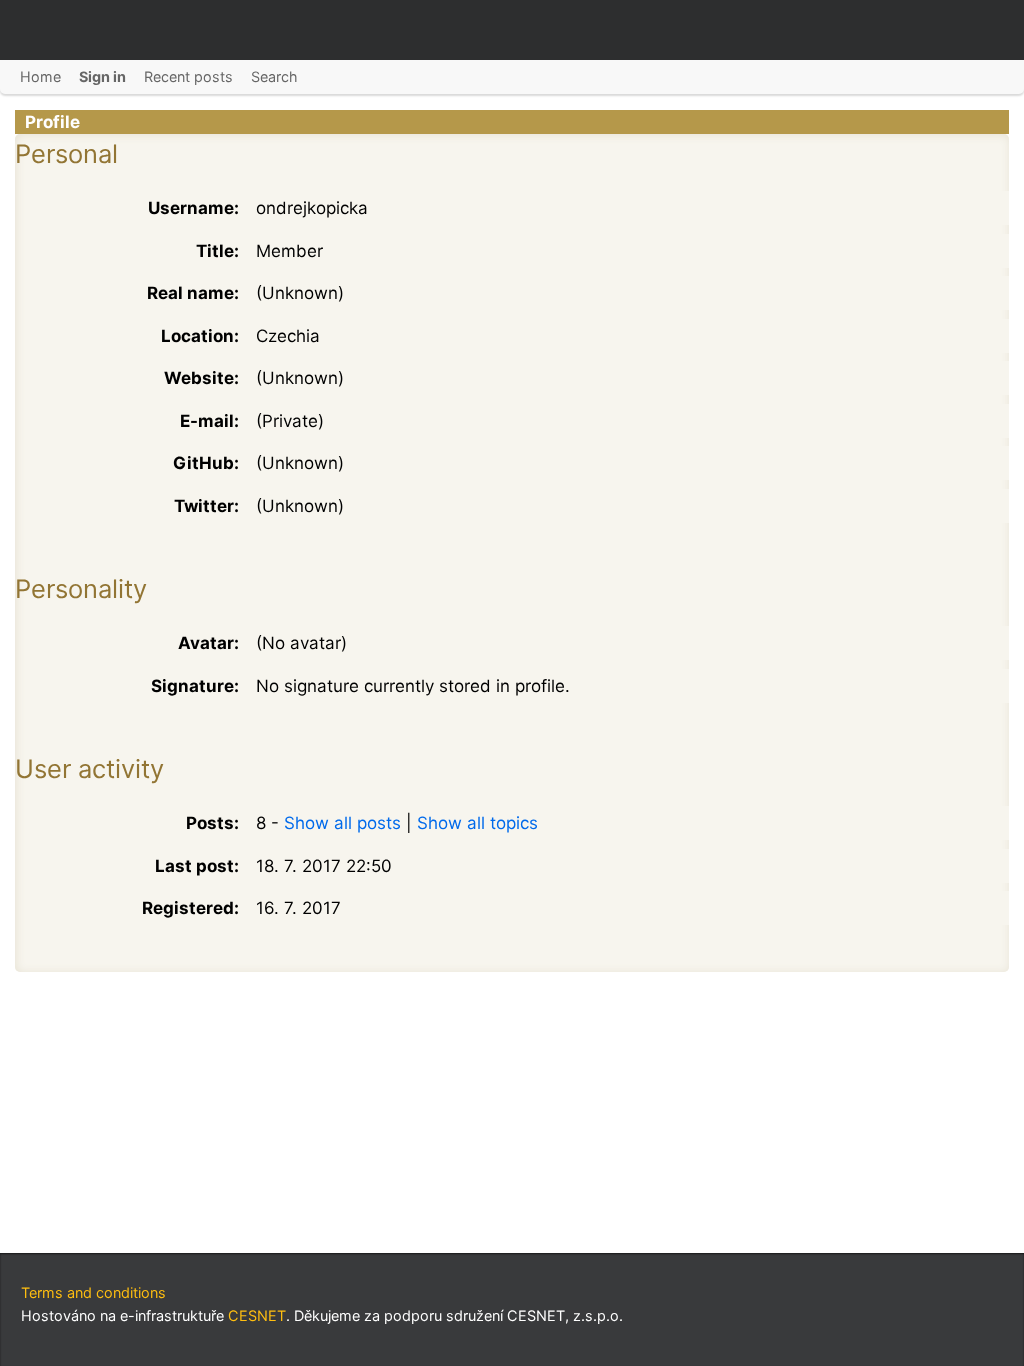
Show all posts (342, 823)
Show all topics (477, 823)
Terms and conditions (93, 1292)
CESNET (257, 1315)
